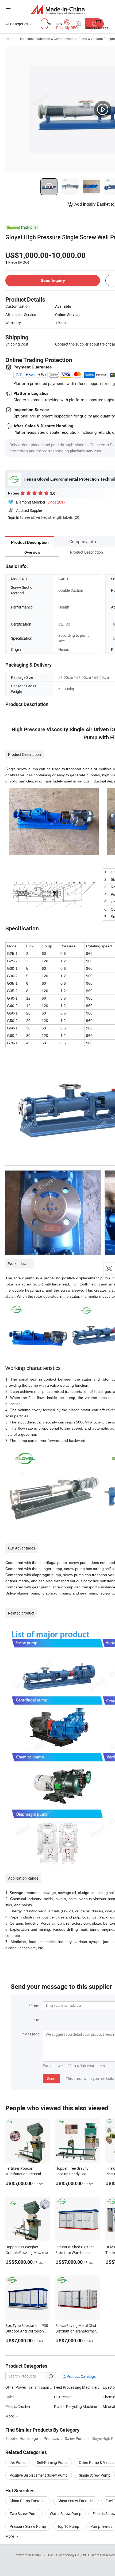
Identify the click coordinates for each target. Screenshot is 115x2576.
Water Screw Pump (66, 2514)
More (10, 2416)
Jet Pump (18, 2462)
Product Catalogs (81, 2376)
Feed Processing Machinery (77, 2387)
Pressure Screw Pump (28, 2526)
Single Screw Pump (95, 2475)
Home (10, 39)
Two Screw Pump (24, 2514)
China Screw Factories (76, 2501)
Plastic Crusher (18, 2406)
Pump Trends (101, 2526)
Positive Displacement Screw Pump (39, 2475)
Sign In (14, 517)
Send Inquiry (53, 280)
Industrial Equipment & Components (46, 39)
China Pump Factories (28, 2501)
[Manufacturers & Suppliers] (58, 9)
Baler (10, 2397)
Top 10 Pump (68, 2526)
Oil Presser (63, 2397)
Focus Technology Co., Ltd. (68, 2555)
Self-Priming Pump (52, 2462)
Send (51, 2078)
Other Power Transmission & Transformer (30, 2387)
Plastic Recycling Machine (75, 2406)
